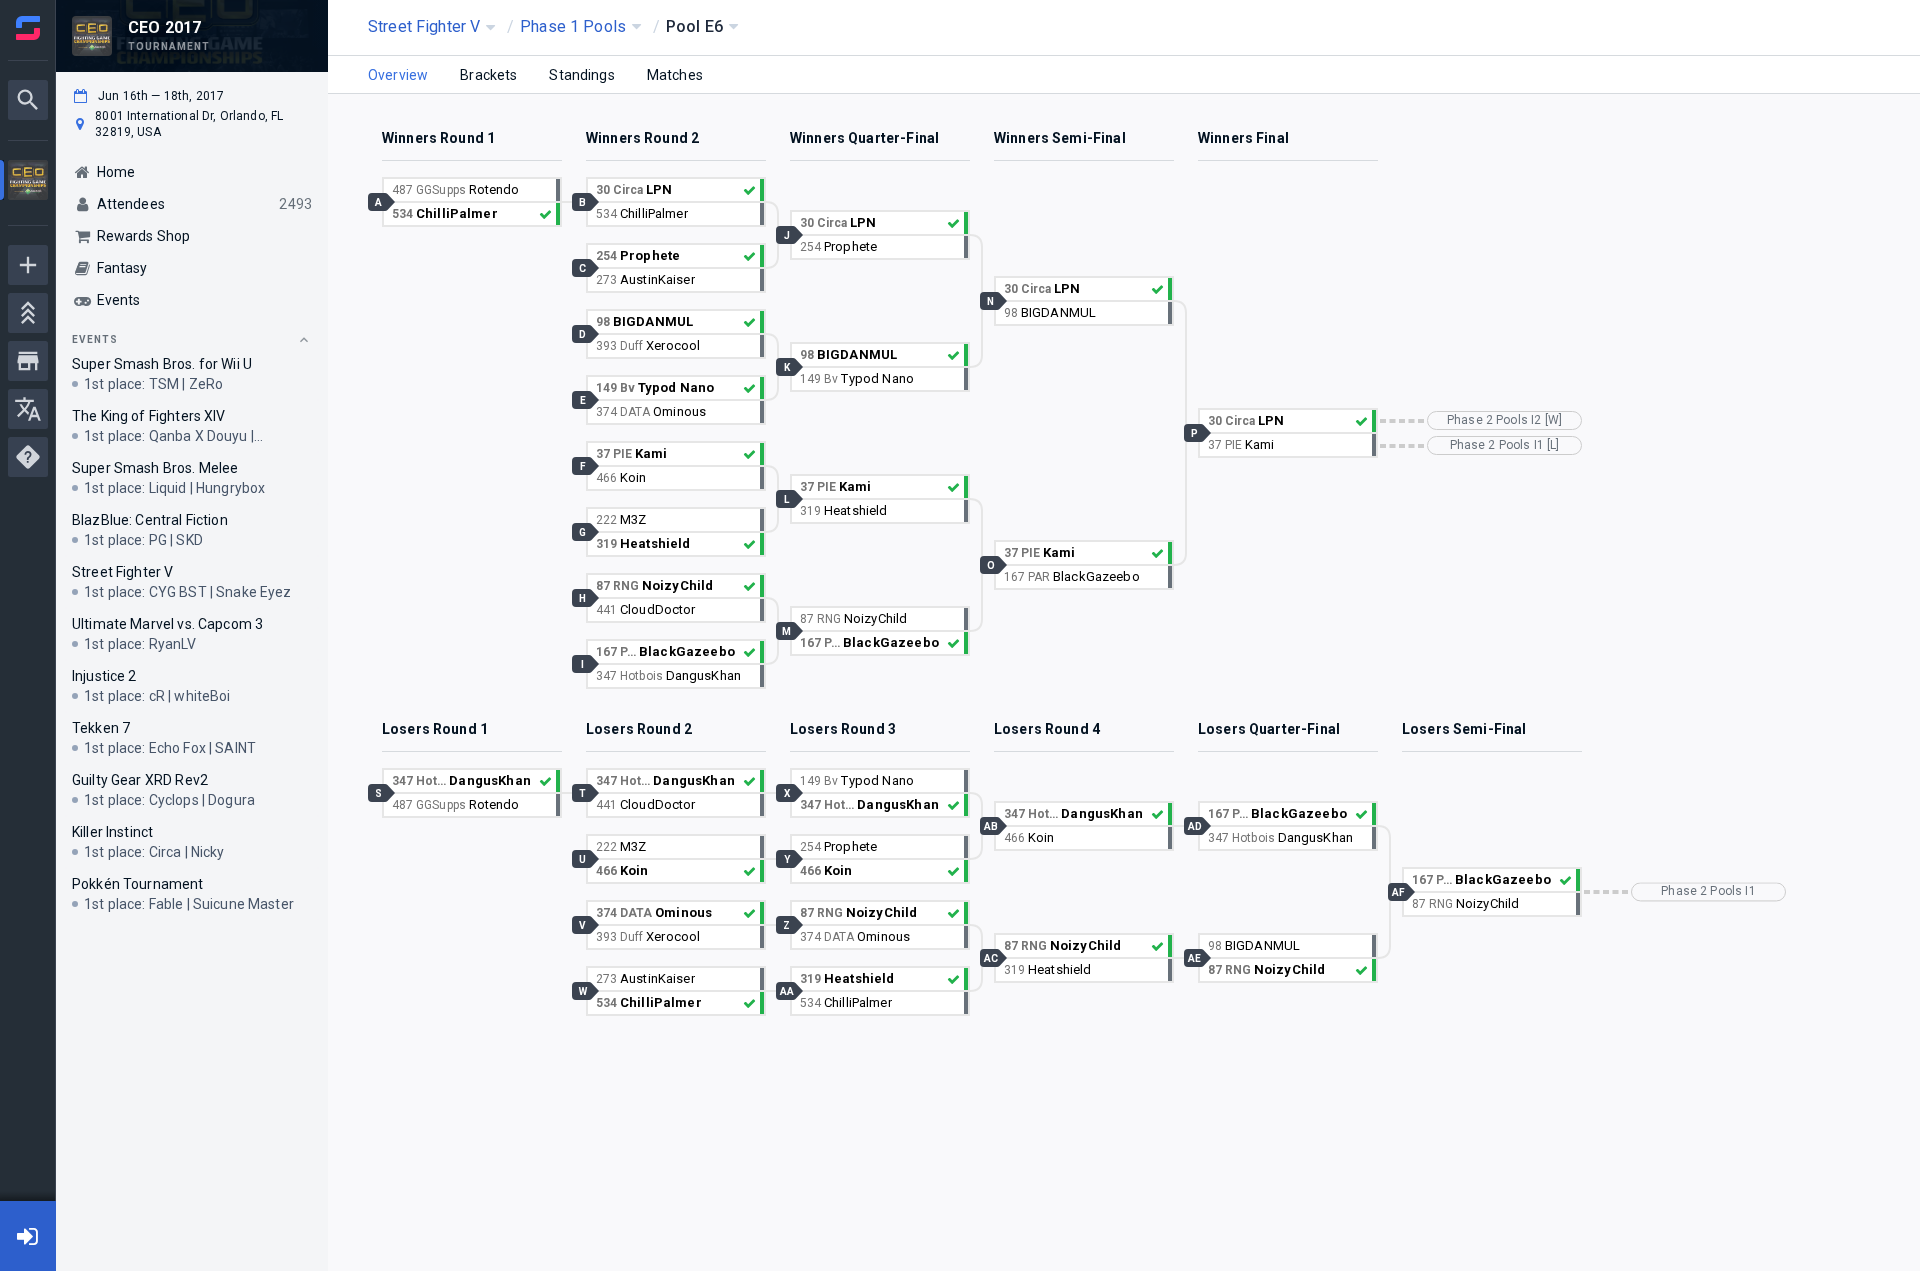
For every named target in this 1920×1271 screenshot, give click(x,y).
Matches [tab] (675, 75)
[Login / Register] (28, 1236)
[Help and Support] (28, 457)
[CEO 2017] (28, 182)
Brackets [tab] (488, 75)
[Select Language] (28, 409)
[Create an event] (28, 265)
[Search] (28, 100)
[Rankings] (28, 313)
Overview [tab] (398, 75)
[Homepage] (28, 28)
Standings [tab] (581, 75)
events (95, 339)
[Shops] (28, 361)
